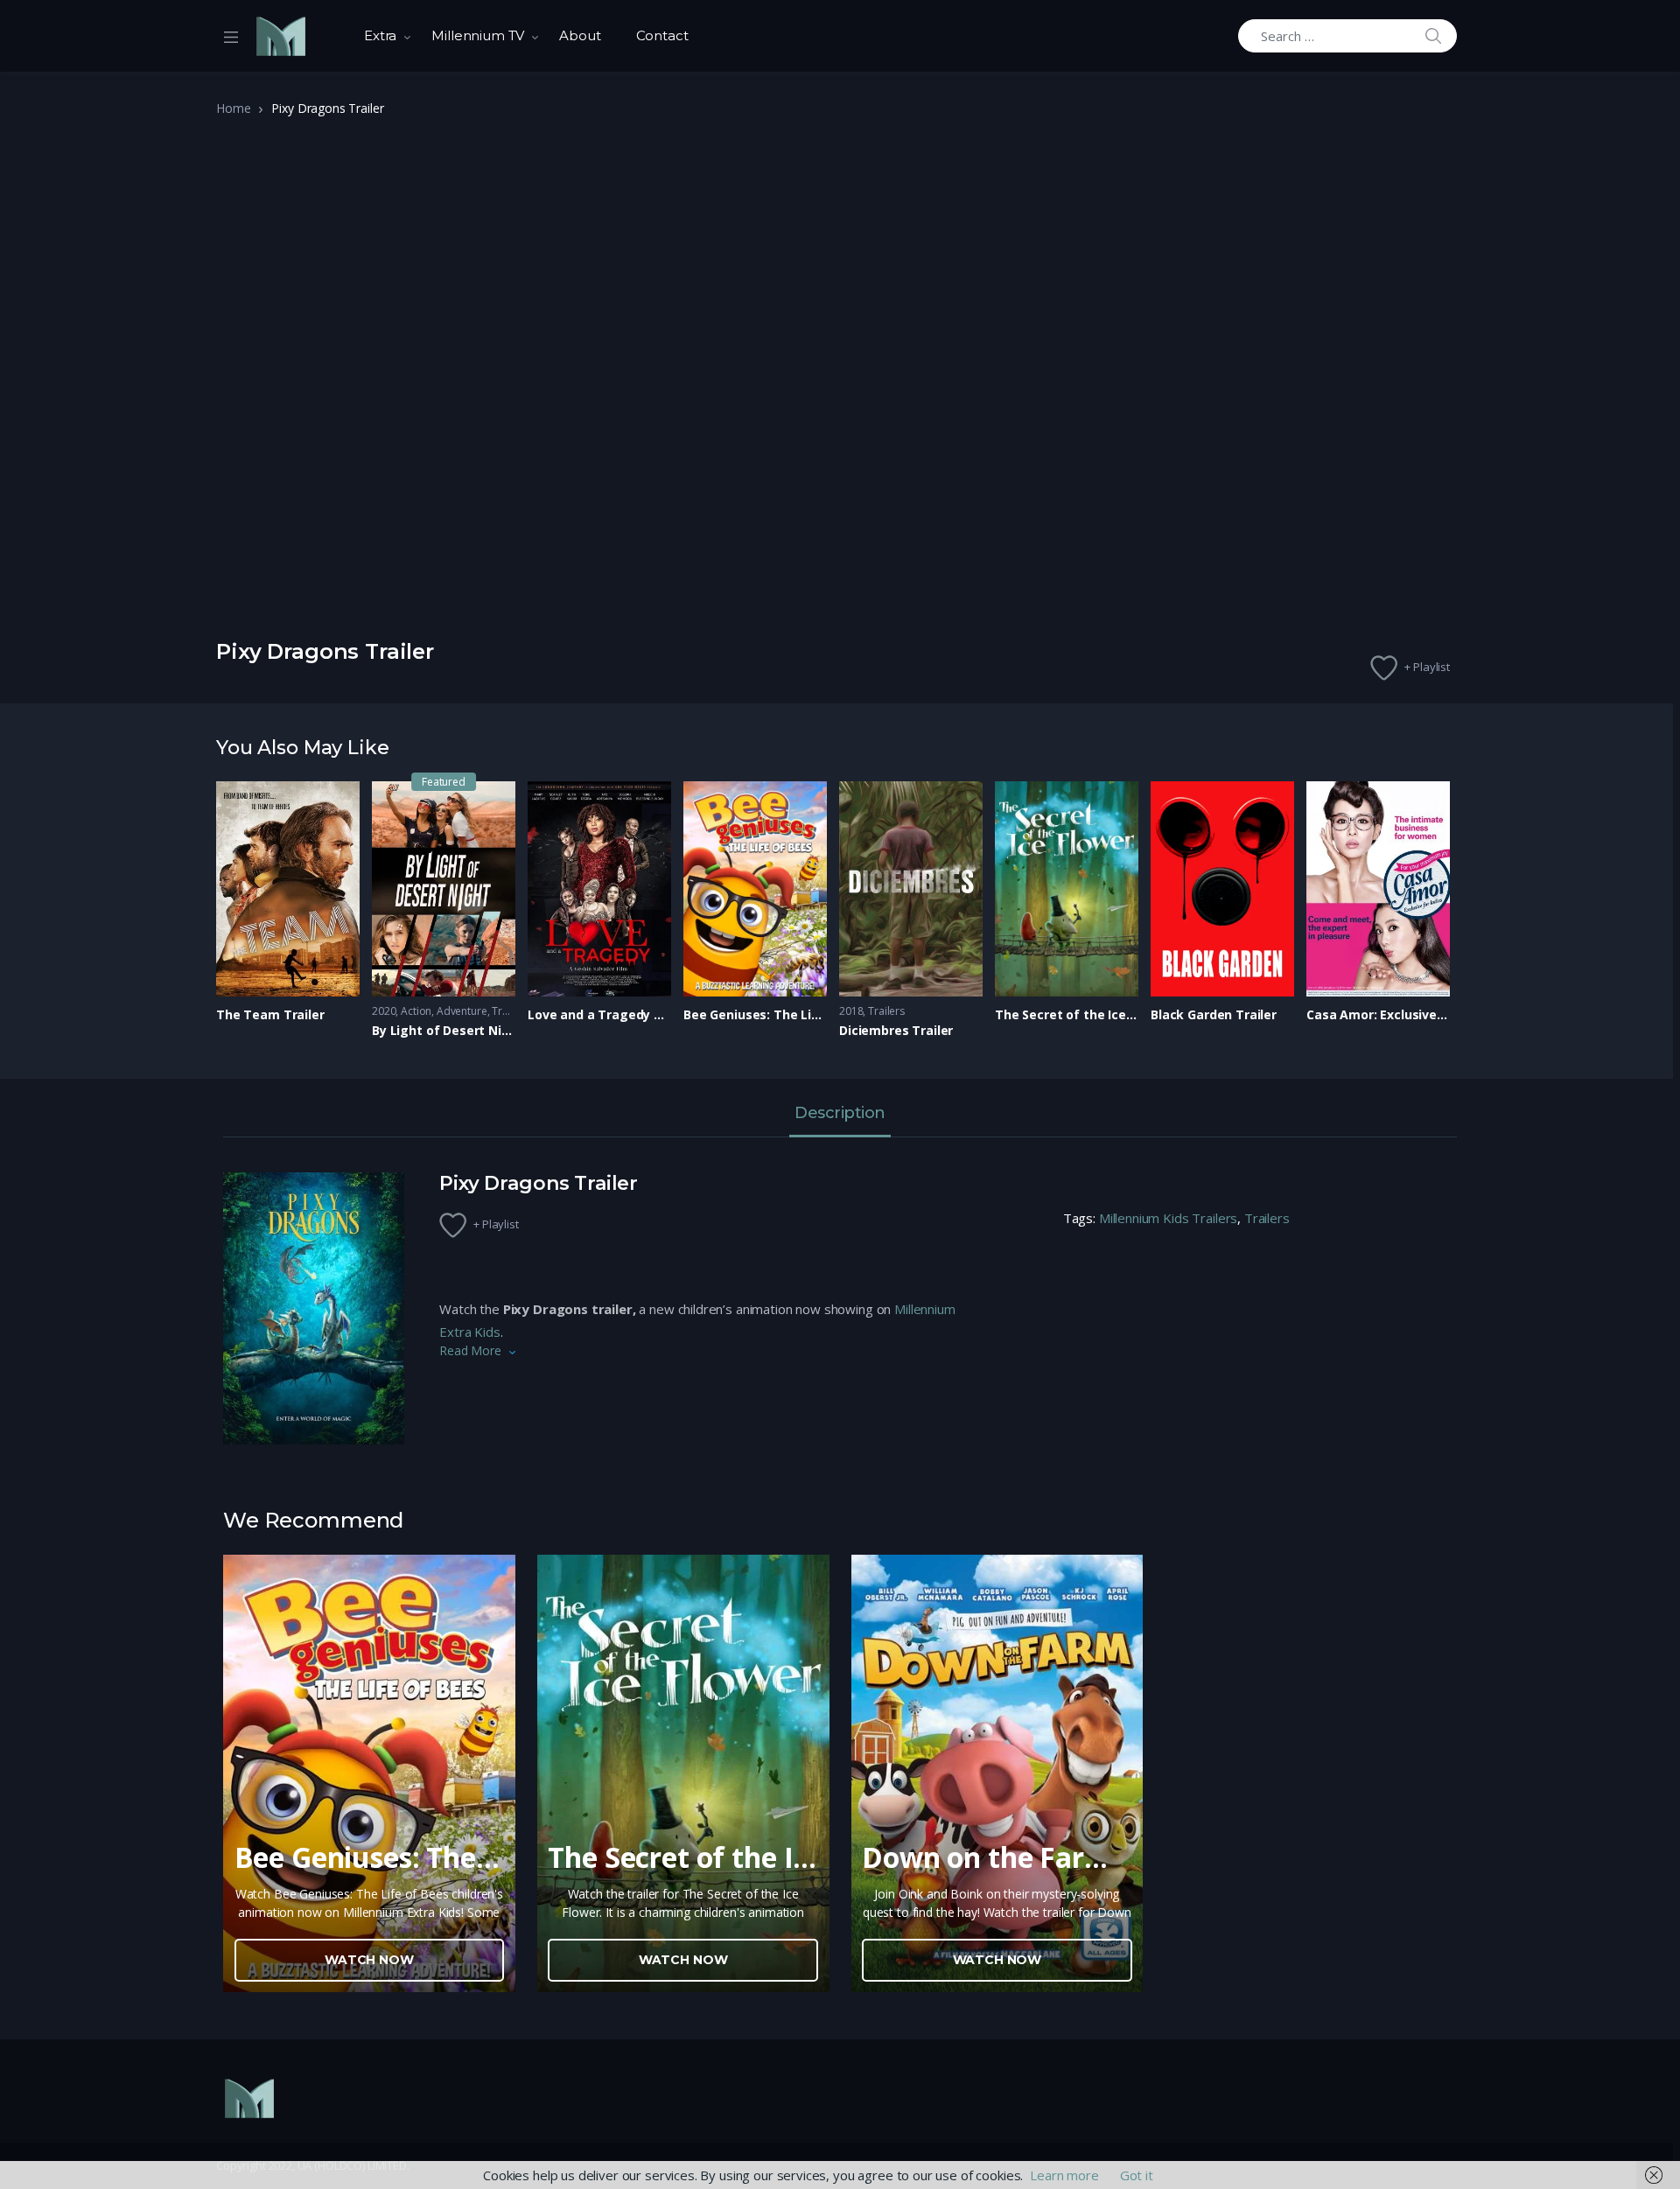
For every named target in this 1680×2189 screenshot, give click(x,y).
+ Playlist (1427, 667)
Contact (662, 35)
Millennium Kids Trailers (1168, 1218)
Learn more (1064, 2175)
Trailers (510, 1011)
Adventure (462, 1011)
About (580, 35)
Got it (1137, 2175)
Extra (380, 35)
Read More (470, 1350)
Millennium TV (478, 35)
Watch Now (369, 1960)
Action (416, 1011)
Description (840, 1114)
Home (233, 108)
